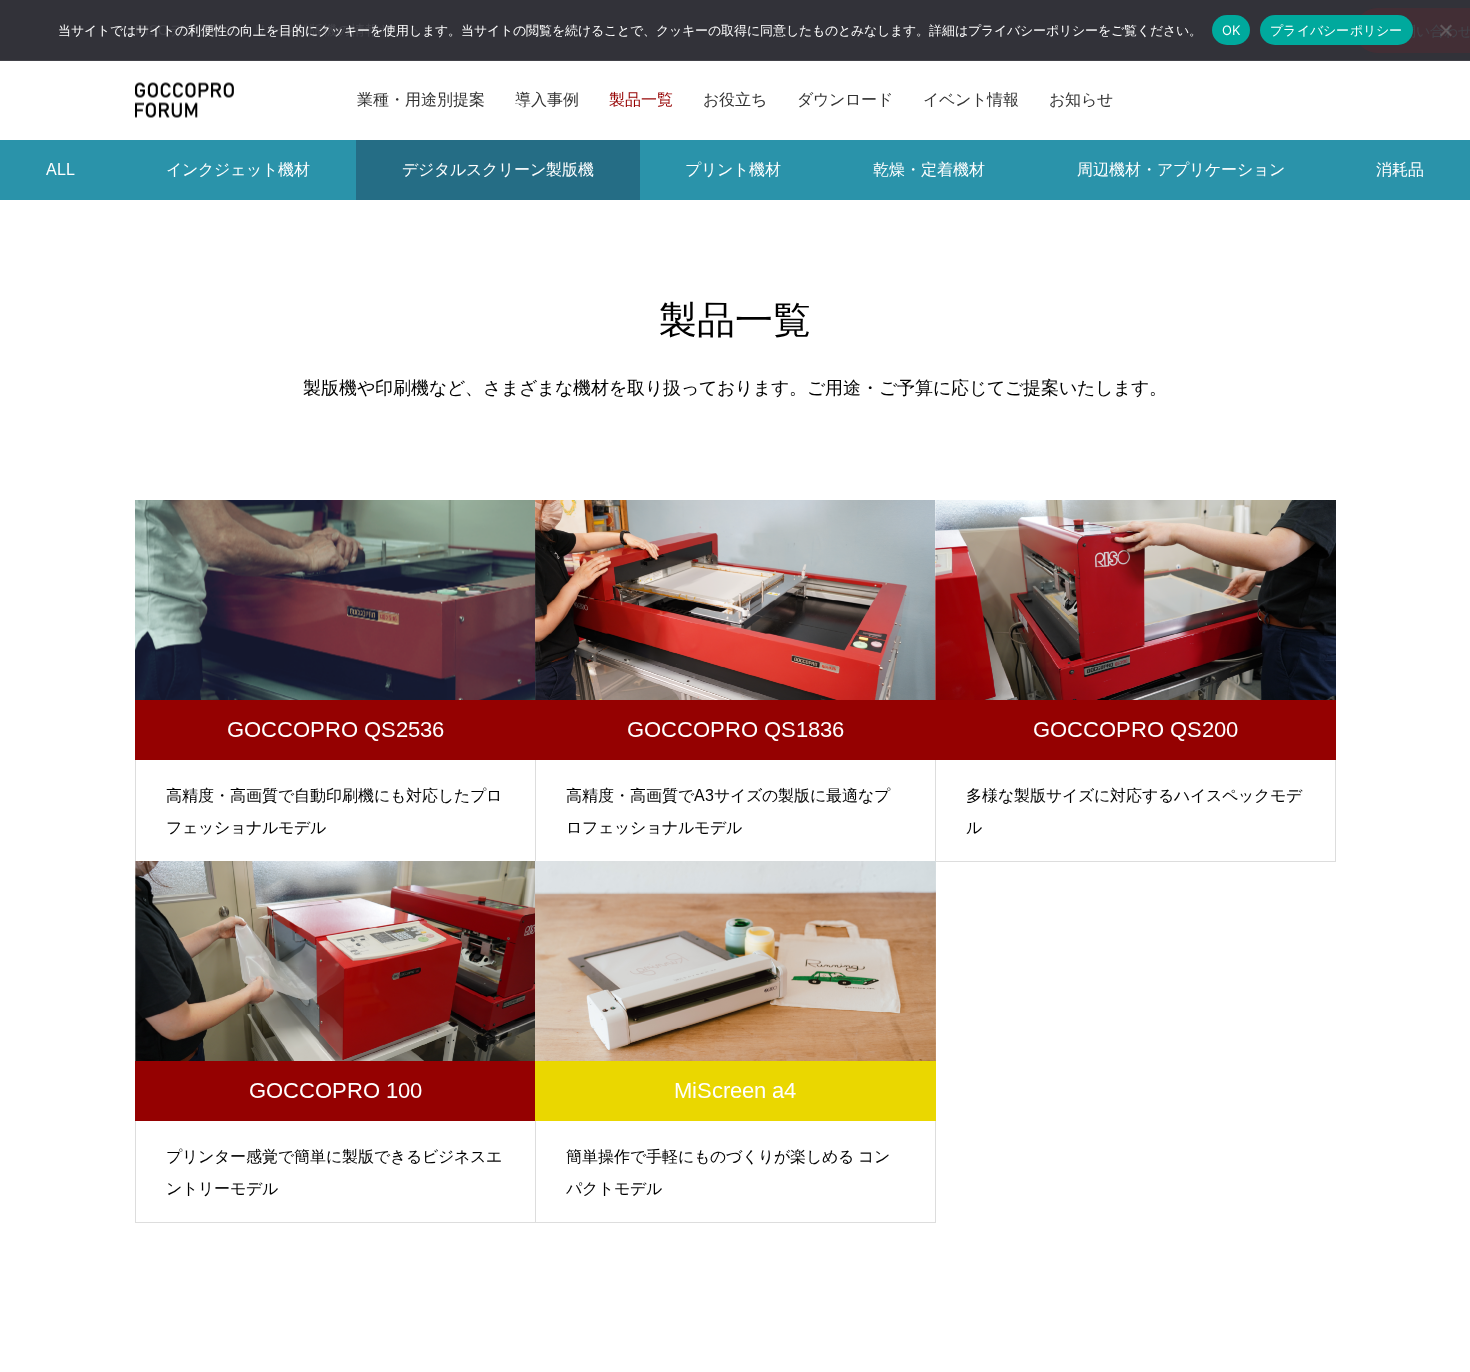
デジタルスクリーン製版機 (498, 169)
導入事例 (547, 99)
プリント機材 (733, 169)
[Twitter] (1219, 100)
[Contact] (1324, 100)
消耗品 (1400, 169)
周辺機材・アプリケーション (1181, 169)
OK (1231, 30)
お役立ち (735, 99)
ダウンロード (845, 99)
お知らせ (1081, 99)
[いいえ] (1445, 30)
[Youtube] (1286, 100)
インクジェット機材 (238, 169)
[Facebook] (1249, 100)
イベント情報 (971, 99)
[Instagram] (1189, 100)
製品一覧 (641, 99)
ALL (60, 169)
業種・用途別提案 (421, 99)
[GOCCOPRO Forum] (184, 100)
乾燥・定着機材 (929, 169)
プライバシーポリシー (1336, 30)
